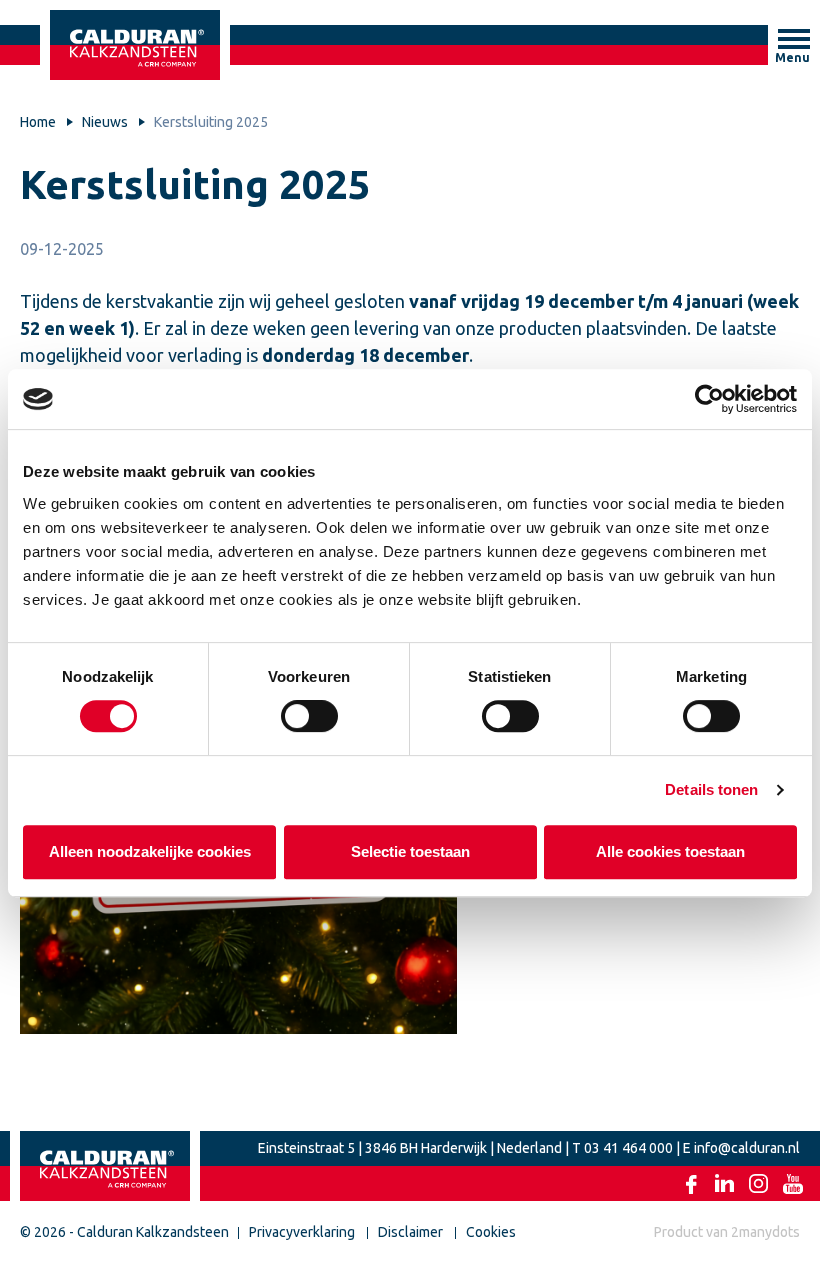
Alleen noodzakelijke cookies (150, 851)
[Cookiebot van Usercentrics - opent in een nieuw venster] (709, 399)
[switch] (309, 716)
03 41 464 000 (628, 1148)
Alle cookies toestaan (670, 851)
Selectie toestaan (410, 851)
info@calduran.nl (747, 1148)
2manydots (765, 1232)
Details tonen (711, 789)
